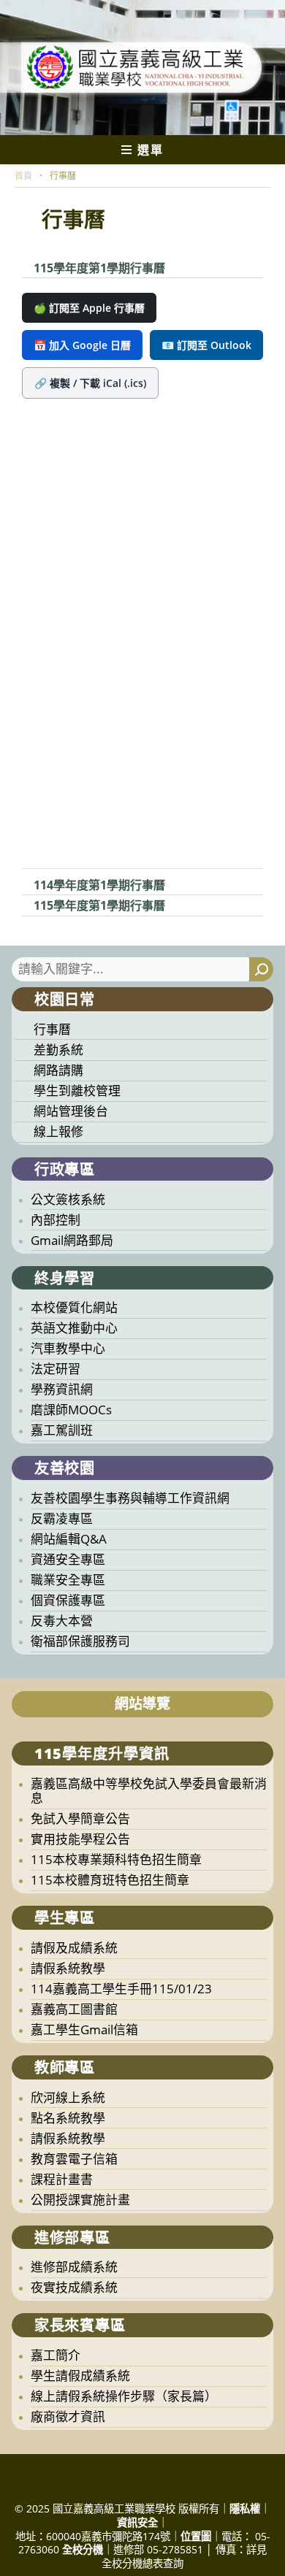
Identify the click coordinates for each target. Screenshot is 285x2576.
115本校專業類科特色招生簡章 (116, 1859)
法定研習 (56, 1369)
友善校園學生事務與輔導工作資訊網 (130, 1498)
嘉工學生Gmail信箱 (84, 2029)
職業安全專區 (68, 1580)
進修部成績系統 (74, 2267)
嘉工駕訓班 (62, 1430)
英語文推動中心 (74, 1328)
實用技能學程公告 (80, 1839)
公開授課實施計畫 (80, 2200)
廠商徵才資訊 (68, 2416)
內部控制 (56, 1220)
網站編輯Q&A (69, 1539)
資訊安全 (137, 2522)
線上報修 (58, 1131)
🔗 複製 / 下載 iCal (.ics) (90, 383)
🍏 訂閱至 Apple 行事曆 (89, 308)
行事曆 (52, 1029)
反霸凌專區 (62, 1518)
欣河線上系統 (68, 2097)
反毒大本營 (62, 1621)
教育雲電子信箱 (74, 2159)
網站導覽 (142, 1703)
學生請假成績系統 (80, 2376)
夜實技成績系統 (74, 2287)
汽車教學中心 (68, 1348)
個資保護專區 (68, 1600)
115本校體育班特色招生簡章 (110, 1880)
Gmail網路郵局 (72, 1240)
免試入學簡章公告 (80, 1818)
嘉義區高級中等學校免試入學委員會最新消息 (149, 1791)
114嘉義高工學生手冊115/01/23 (121, 1989)
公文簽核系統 (68, 1199)
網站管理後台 (71, 1111)
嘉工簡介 (56, 2355)
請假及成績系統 (74, 1948)
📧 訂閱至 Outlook (206, 345)
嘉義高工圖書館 (74, 2009)
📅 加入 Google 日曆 (82, 345)
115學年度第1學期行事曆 (99, 268)
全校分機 (83, 2549)
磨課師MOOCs (71, 1410)
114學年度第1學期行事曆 (99, 885)
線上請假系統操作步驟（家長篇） (124, 2396)
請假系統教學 (68, 1968)
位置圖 (196, 2536)
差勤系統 (58, 1050)
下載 (178, 269)
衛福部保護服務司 (80, 1641)
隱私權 (245, 2508)
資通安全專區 (68, 1559)
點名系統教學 (68, 2118)
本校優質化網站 (74, 1307)
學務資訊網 (62, 1389)
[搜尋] (261, 969)
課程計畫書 (62, 2179)
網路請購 (58, 1070)
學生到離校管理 (77, 1090)
